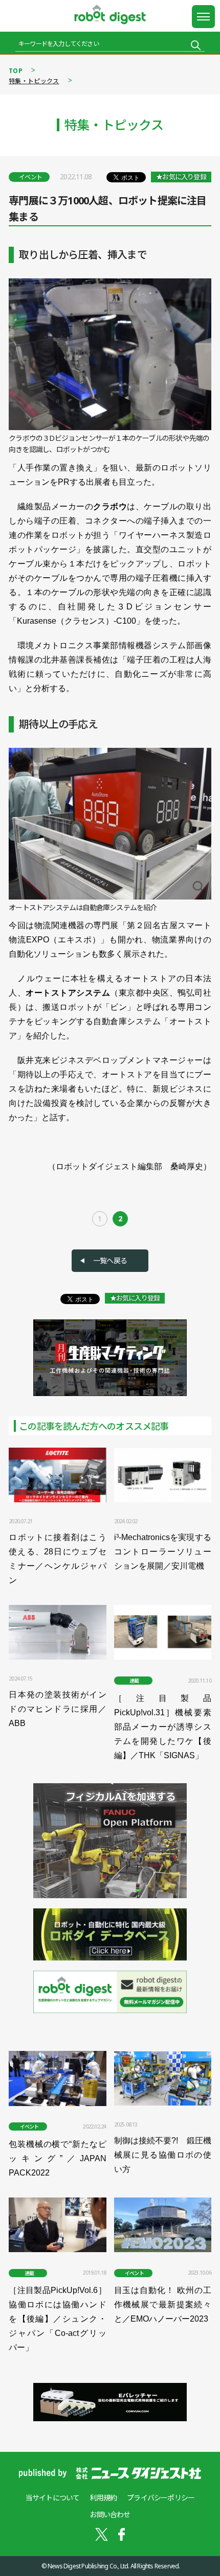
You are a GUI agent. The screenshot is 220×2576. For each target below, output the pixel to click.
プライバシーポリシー (161, 2498)
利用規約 (103, 2498)
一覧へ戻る (110, 1260)
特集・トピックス (34, 81)
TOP (16, 71)
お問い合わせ (110, 2514)
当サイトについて (53, 2498)
